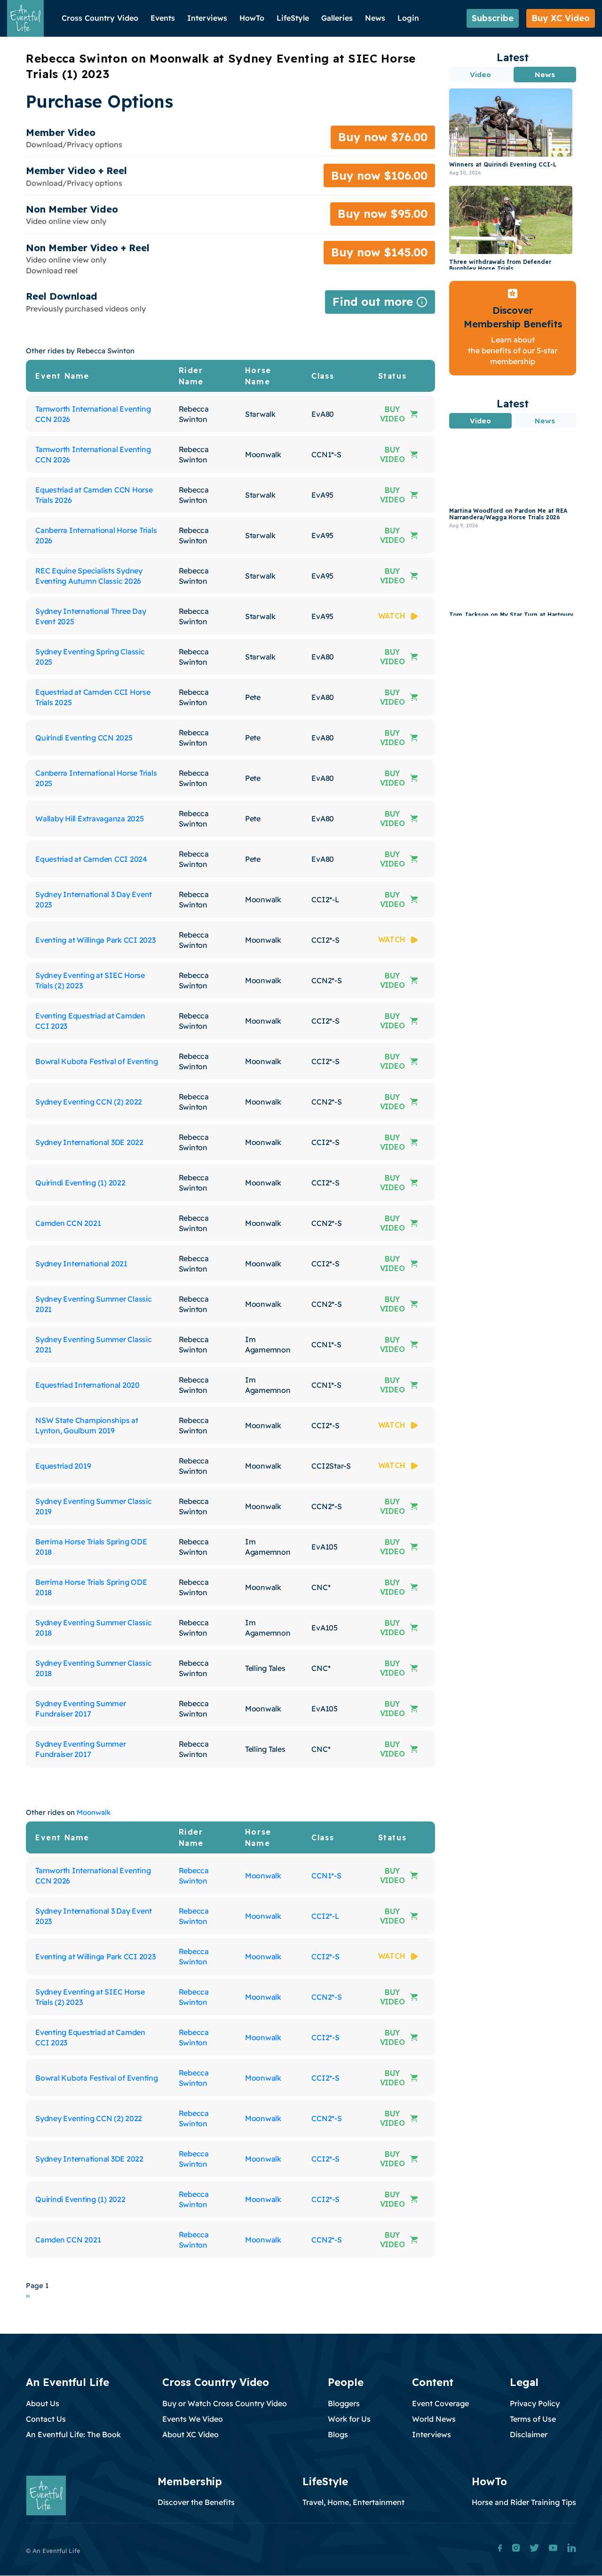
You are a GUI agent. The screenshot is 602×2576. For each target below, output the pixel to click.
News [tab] (545, 75)
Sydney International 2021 (81, 1264)
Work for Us (349, 2419)
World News (434, 2419)
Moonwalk (94, 1812)
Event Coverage (440, 2403)
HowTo (252, 18)
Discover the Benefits (196, 2502)
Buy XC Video (561, 18)
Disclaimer (529, 2434)
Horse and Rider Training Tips (524, 2502)
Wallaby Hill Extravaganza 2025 (90, 819)
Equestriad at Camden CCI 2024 (91, 859)
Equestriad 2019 (63, 1466)
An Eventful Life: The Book (73, 2434)
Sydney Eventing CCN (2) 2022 (89, 1102)
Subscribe (493, 18)
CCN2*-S (326, 1997)
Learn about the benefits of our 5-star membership (513, 351)
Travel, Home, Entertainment (353, 2502)
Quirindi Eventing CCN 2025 (84, 738)
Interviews (207, 18)
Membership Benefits (513, 324)
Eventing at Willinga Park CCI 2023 (95, 940)
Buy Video (392, 414)
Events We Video (193, 2419)
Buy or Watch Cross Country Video (225, 2403)
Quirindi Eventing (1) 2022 (80, 1183)
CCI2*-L (325, 1916)
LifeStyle (293, 18)
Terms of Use (533, 2419)
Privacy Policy (535, 2403)
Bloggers (344, 2403)
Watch (392, 616)
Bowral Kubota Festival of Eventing (97, 1061)
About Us (43, 2403)
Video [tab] (481, 75)
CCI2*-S (325, 1956)
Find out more (380, 304)
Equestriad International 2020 (87, 1385)
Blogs (338, 2434)
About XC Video (190, 2434)
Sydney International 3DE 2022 (89, 1142)
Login (408, 18)
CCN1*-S (326, 1876)
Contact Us (46, 2419)
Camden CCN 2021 (68, 1223)
